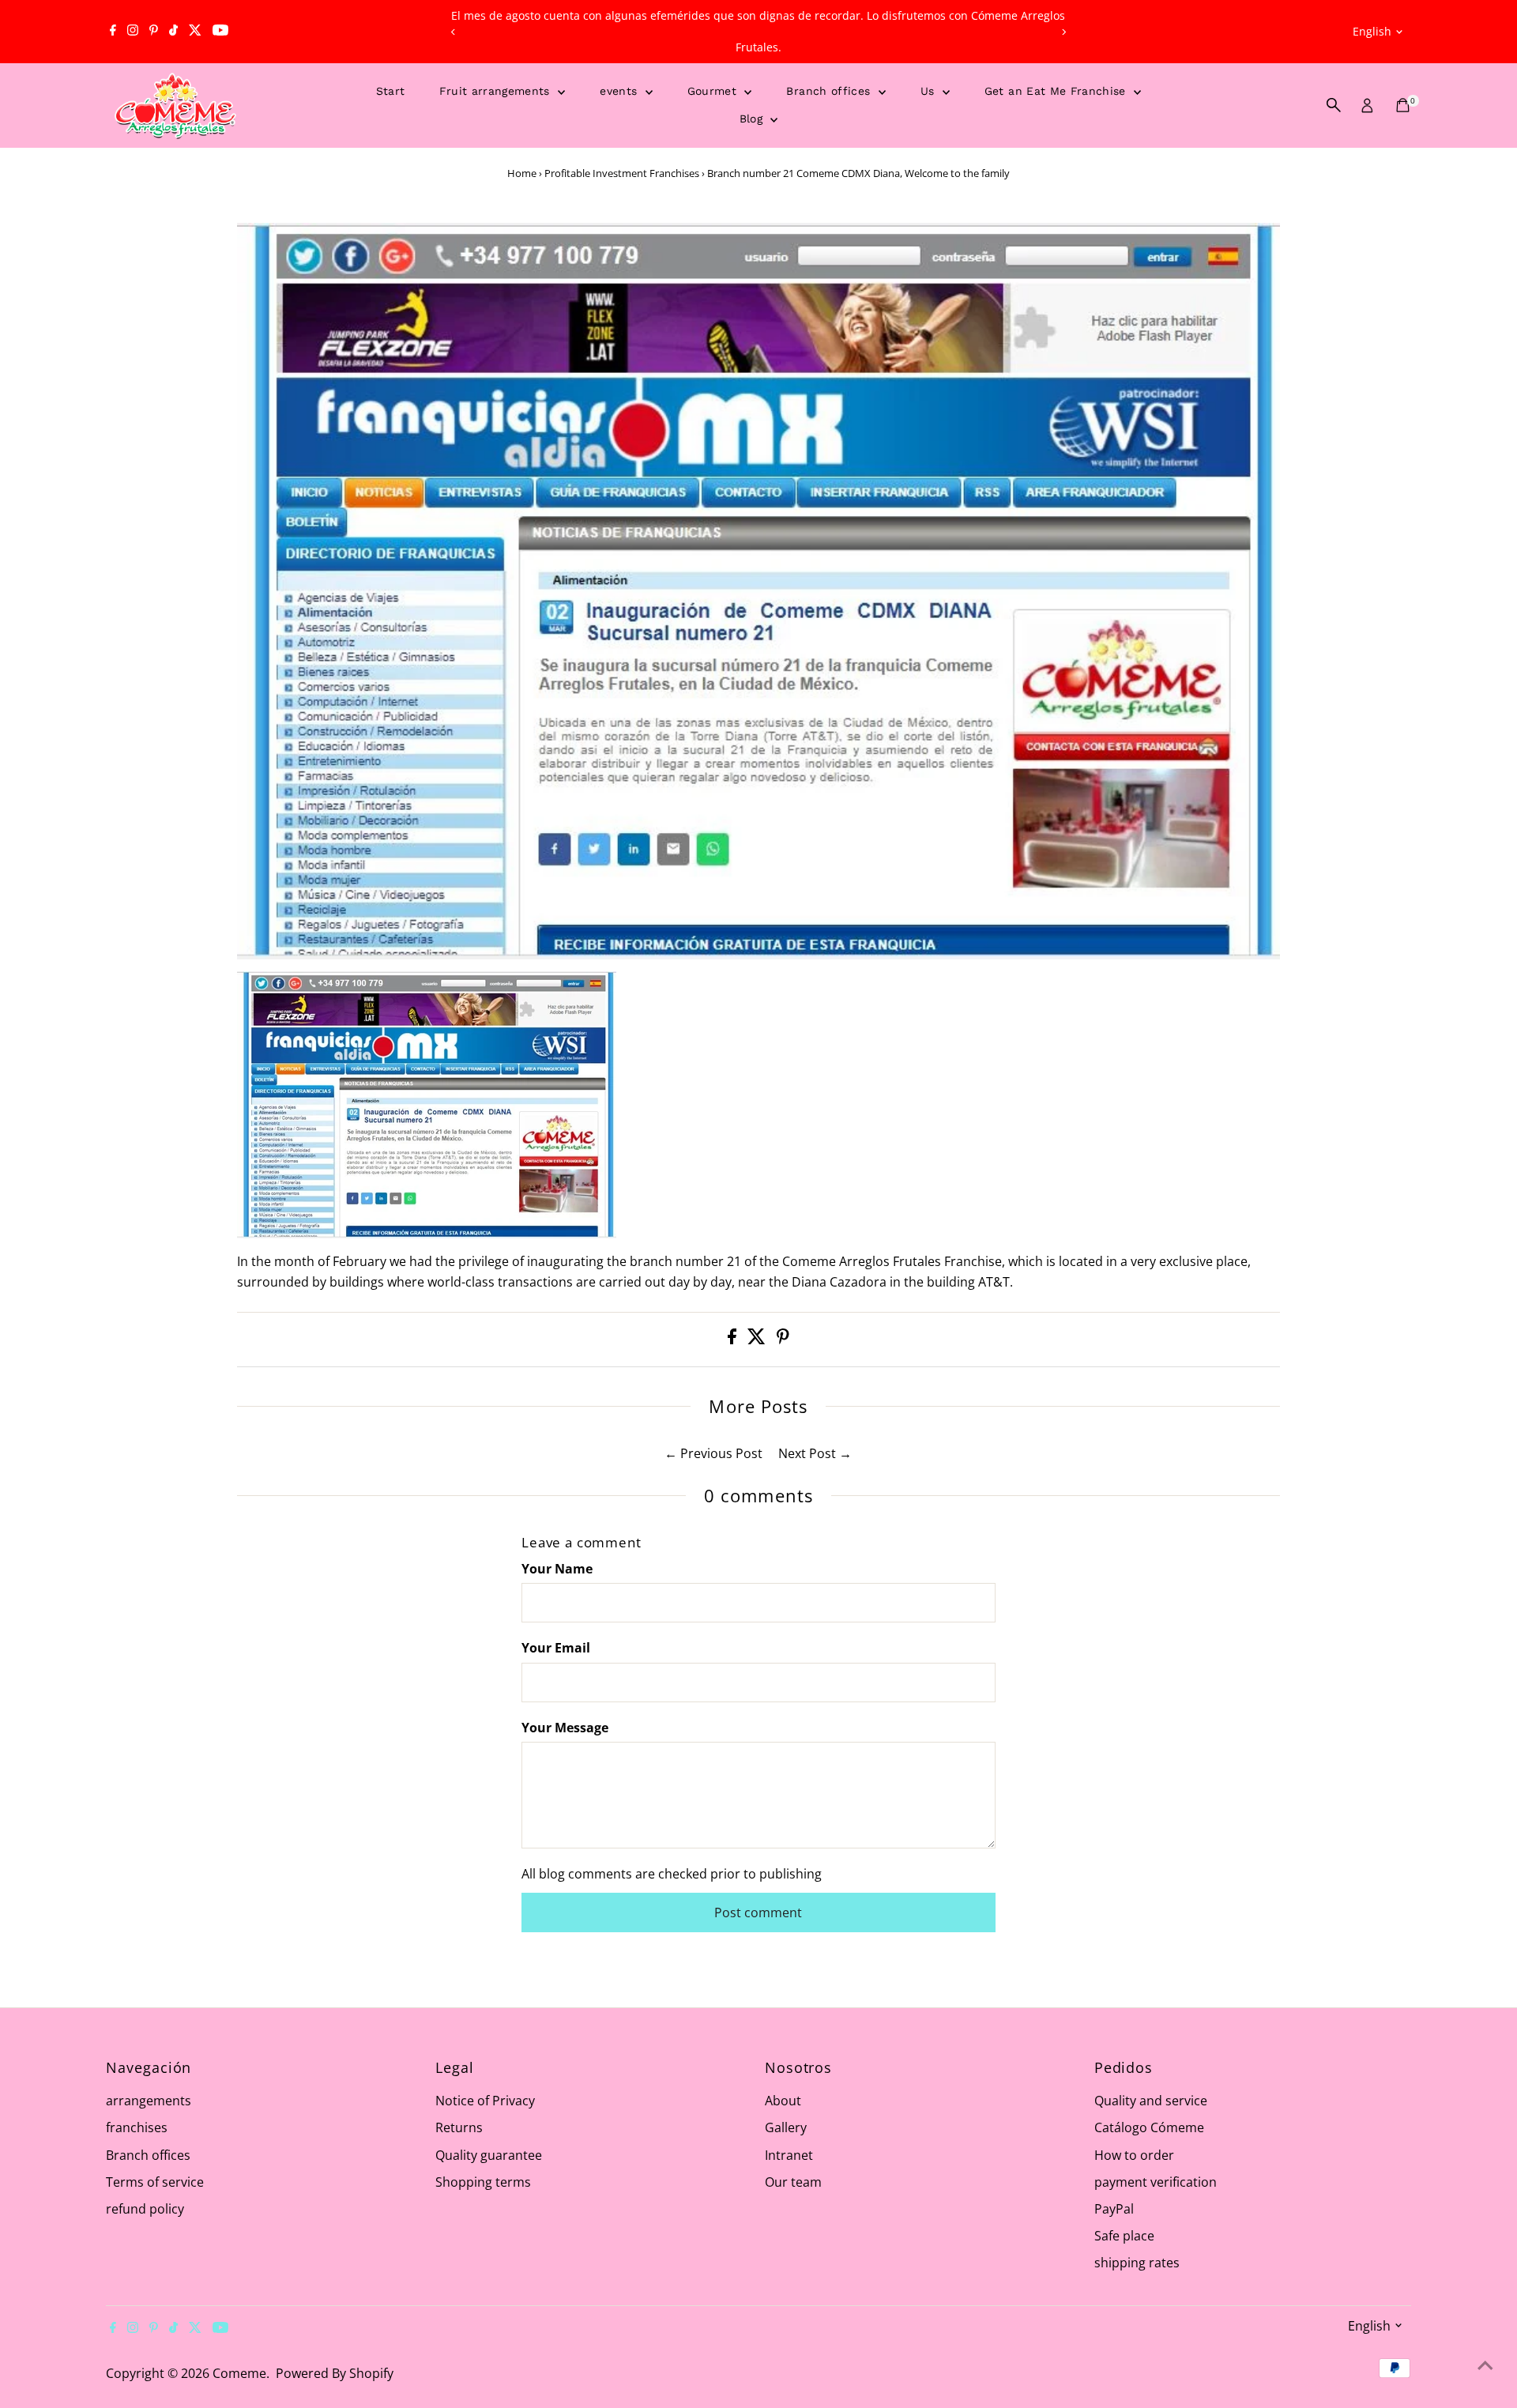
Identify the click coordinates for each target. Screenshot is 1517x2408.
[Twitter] (195, 32)
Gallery (786, 2127)
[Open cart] (1403, 105)
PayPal (1114, 2209)
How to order (1134, 2155)
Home (522, 173)
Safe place (1124, 2236)
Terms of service (155, 2182)
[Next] (1064, 32)
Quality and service (1151, 2101)
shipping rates (1137, 2263)
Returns (459, 2127)
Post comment (758, 1912)
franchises (137, 2127)
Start (391, 91)
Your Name (557, 1569)
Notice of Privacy (485, 2101)
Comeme (239, 2373)
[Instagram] (133, 32)
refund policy (145, 2209)
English (1372, 31)
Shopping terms (483, 2182)
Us (930, 91)
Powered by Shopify (335, 2373)
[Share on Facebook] (734, 1340)
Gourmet (714, 91)
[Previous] (453, 32)
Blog (753, 119)
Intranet (789, 2155)
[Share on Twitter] (758, 1340)
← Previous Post (713, 1453)
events (620, 91)
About (783, 2101)
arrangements (149, 2101)
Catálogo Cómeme (1149, 2127)
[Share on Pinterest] (783, 1340)
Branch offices (830, 91)
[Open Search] (1334, 105)
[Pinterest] (154, 32)
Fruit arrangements (497, 91)
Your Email (556, 1648)
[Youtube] (220, 32)
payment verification (1156, 2182)
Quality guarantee (489, 2155)
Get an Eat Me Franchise (1057, 91)
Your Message (565, 1728)
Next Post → (815, 1453)
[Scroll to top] (1485, 2365)
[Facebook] (113, 32)
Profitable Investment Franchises (622, 173)
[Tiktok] (173, 32)
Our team (793, 2182)
